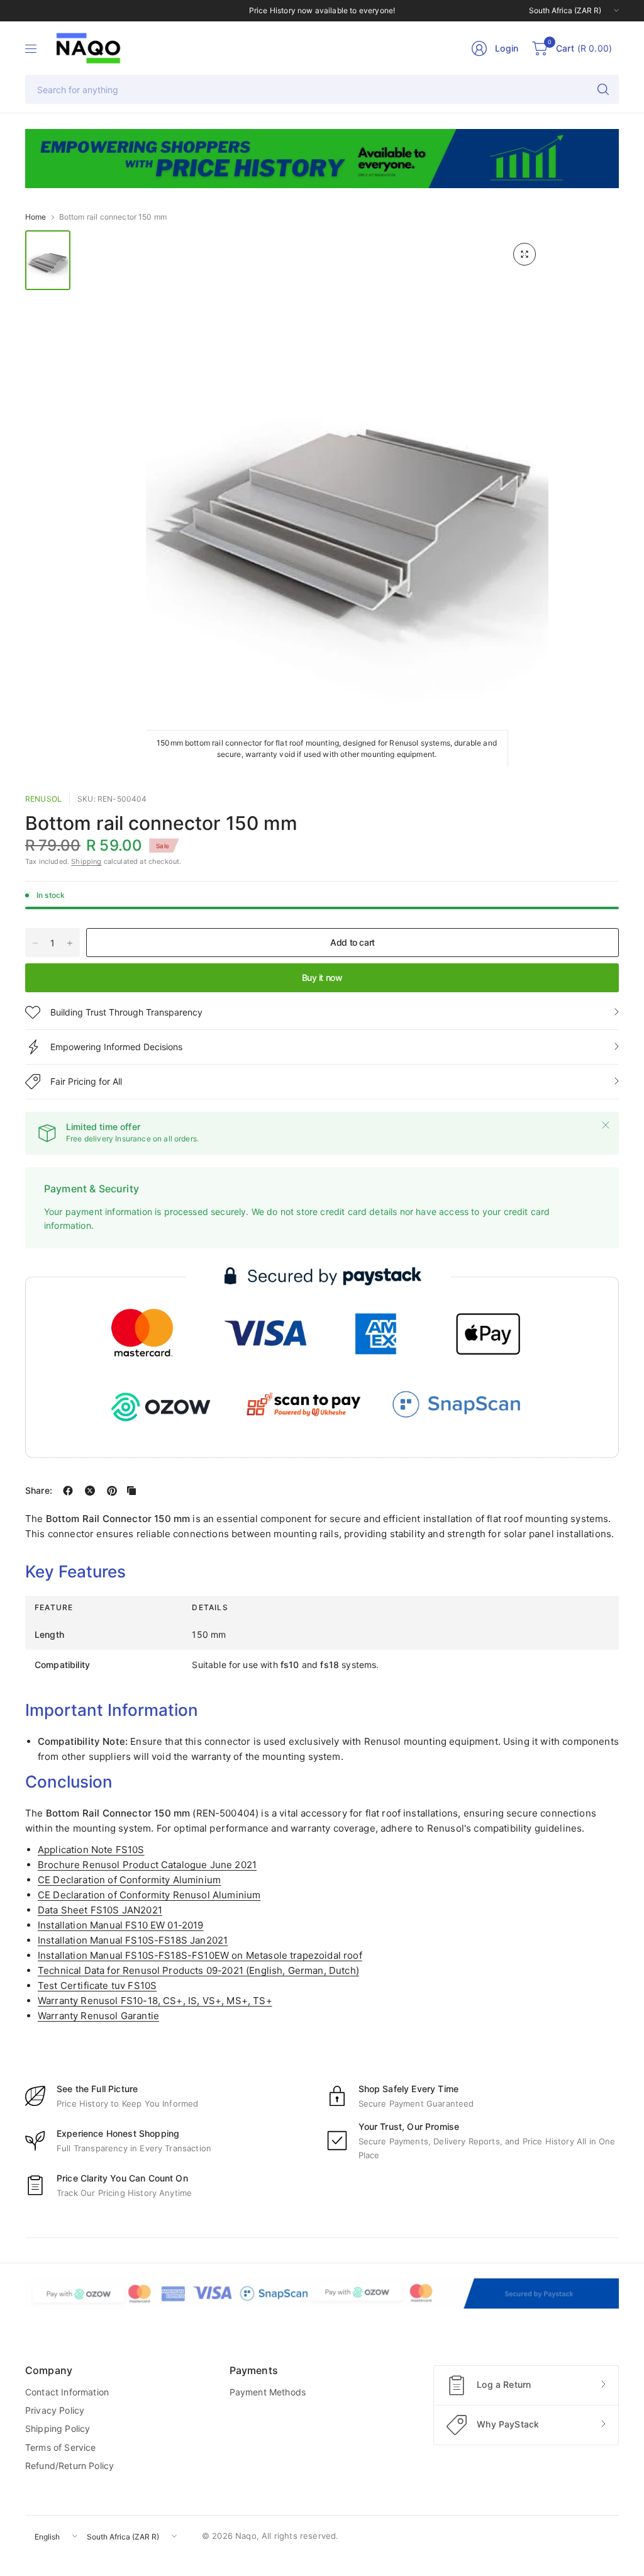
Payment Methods (268, 2392)
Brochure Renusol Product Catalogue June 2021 (147, 1865)
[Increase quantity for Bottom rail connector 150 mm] (70, 943)
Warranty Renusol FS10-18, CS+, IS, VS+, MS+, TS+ (155, 2001)
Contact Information (67, 2392)
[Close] (606, 1125)
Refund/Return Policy (69, 2466)
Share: (39, 1491)
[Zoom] (525, 254)
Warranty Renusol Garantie (98, 2016)
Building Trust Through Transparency (126, 1012)
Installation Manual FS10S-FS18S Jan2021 (133, 1940)
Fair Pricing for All (86, 1081)
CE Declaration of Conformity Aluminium (129, 1880)
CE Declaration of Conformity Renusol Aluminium (149, 1895)
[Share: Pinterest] (112, 1491)
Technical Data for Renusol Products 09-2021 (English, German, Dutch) (198, 1970)
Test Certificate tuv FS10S (97, 1985)
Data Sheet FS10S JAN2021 (100, 1910)
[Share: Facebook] (68, 1491)
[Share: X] (90, 1491)
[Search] (603, 89)
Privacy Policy (55, 2410)
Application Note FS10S (91, 1850)
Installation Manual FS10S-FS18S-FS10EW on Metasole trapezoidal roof (200, 1955)
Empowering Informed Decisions (116, 1047)
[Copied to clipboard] (131, 1491)
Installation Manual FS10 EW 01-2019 (121, 1925)
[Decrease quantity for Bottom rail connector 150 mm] (35, 943)
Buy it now (322, 977)
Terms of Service (61, 2447)
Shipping (86, 861)
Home (36, 217)
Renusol (43, 799)
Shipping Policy (58, 2428)
